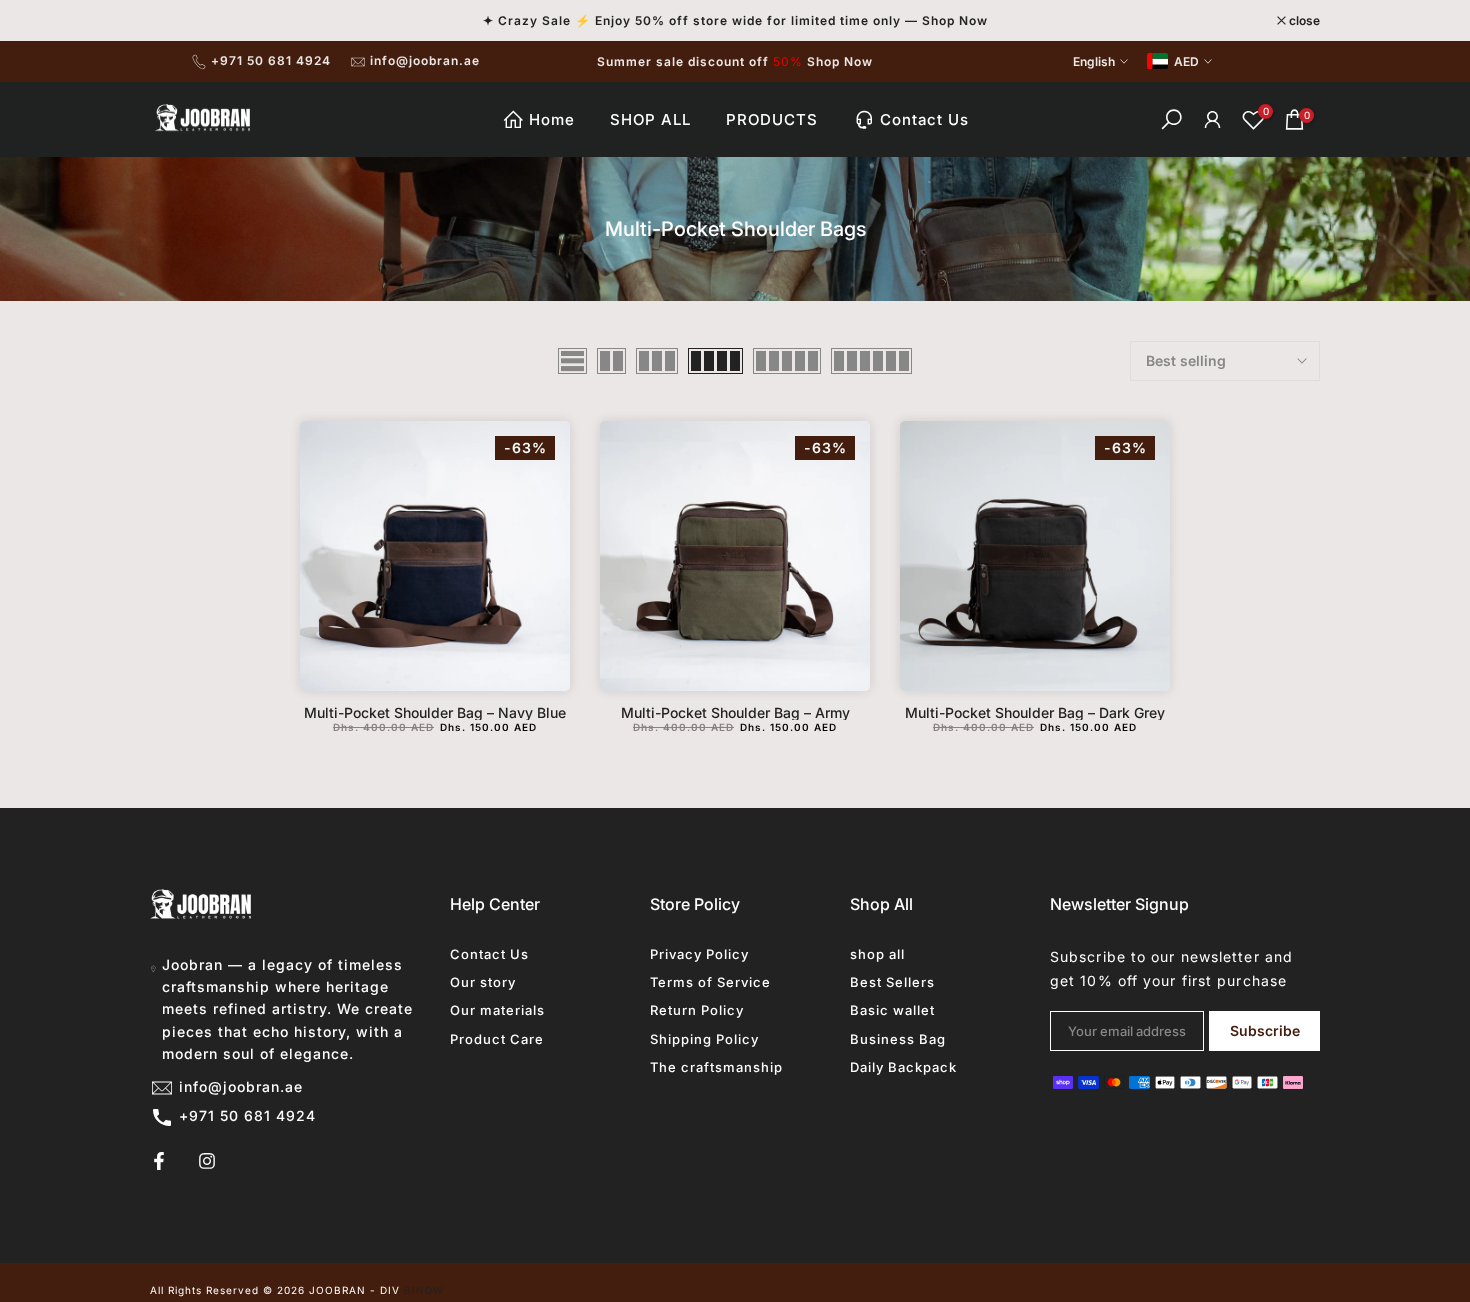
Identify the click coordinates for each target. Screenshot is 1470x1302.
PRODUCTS (772, 119)
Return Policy (697, 1010)
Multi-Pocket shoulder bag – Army (735, 712)
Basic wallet (892, 1010)
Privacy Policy (699, 954)
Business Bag (898, 1039)
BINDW (424, 1290)
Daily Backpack (903, 1067)
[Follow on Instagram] (207, 1161)
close (176, 21)
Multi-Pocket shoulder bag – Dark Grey (1035, 712)
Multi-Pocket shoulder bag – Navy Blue (435, 712)
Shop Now (840, 61)
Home (552, 119)
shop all (877, 954)
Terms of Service (710, 982)
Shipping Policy (704, 1039)
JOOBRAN (337, 1290)
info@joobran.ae (425, 60)
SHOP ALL (650, 119)
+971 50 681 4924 (271, 60)
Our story (483, 982)
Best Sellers (892, 982)
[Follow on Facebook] (159, 1161)
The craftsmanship (716, 1067)
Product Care (497, 1039)
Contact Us (924, 119)
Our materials (497, 1010)
